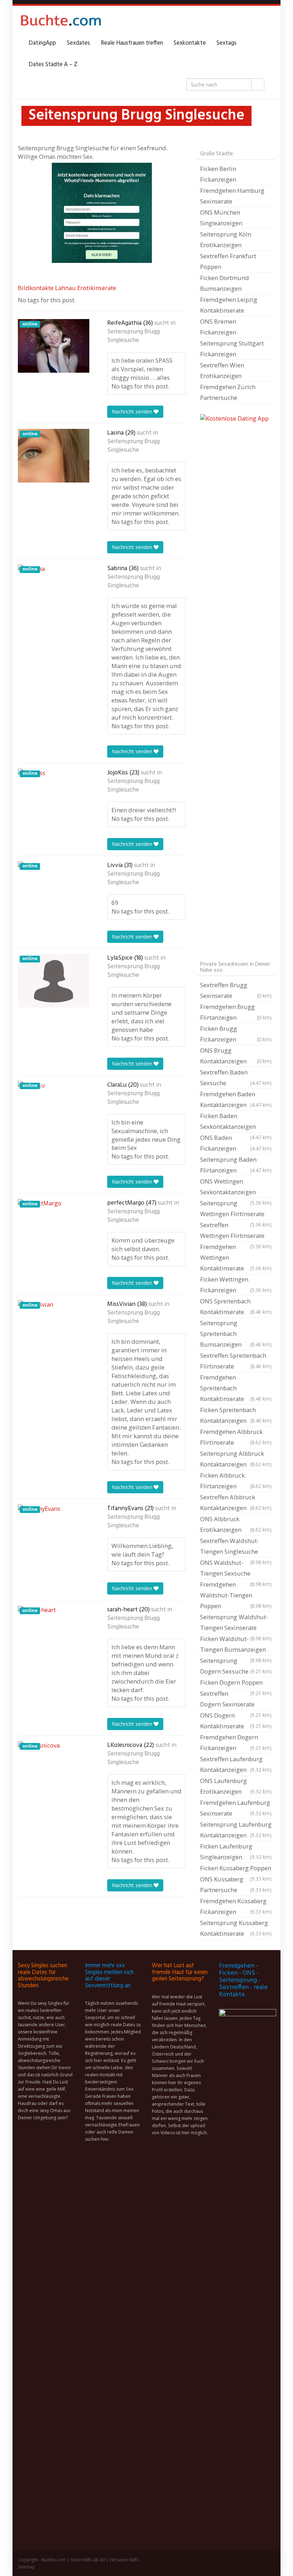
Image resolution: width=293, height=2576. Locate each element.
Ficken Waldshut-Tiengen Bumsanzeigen (236, 1645)
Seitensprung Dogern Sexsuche (236, 1666)
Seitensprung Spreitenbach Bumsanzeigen (236, 1334)
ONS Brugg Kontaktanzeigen (236, 1056)
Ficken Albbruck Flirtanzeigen (236, 1481)
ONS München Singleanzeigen (221, 218)
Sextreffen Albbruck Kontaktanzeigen (236, 1502)
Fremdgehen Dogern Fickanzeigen (236, 1742)
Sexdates (78, 43)
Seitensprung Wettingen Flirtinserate (236, 1209)
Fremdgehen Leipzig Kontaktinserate (229, 305)
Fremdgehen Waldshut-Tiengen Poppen (236, 1595)
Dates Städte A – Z (53, 65)
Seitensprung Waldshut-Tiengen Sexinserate (236, 1623)
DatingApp (42, 43)
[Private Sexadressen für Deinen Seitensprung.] (61, 22)
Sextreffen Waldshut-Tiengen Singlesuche (236, 1547)
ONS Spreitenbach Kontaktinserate (236, 1306)
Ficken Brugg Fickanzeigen (236, 1034)
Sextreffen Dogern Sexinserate (236, 1700)
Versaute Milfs (124, 2560)
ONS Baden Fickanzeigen (236, 1143)
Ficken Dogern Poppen (236, 1683)
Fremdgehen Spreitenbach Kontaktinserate (236, 1388)
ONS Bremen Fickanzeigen (218, 327)
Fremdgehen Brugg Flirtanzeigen (236, 1012)
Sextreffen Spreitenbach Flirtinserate (236, 1361)
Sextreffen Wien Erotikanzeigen (222, 370)
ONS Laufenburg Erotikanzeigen (236, 1786)
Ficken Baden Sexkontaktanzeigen (236, 1122)
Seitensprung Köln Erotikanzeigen (226, 239)
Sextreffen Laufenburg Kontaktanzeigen (236, 1764)
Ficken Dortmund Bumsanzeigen (225, 283)
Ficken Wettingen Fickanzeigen (236, 1285)
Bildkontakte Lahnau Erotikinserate (67, 288)
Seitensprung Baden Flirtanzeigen (236, 1165)
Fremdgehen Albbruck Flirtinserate (236, 1437)
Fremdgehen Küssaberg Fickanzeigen (236, 1906)
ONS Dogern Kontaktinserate (236, 1721)
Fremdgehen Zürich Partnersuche (228, 392)
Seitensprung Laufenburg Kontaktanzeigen (236, 1830)
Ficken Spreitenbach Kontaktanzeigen (236, 1415)
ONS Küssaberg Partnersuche (236, 1884)
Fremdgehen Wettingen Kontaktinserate (236, 1257)
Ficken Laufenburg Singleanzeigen (236, 1852)
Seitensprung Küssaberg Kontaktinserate (236, 1928)
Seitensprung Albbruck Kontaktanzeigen (236, 1459)
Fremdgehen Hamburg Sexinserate (232, 196)
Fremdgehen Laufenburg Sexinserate (236, 1808)
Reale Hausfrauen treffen (132, 43)
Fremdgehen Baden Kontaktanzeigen (236, 1099)
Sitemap (26, 2567)
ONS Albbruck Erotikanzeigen (236, 1524)
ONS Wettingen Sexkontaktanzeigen (236, 1187)
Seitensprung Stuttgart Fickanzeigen (232, 349)
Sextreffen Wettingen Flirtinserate (236, 1231)
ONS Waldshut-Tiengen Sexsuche (236, 1569)
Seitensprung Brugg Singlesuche (133, 336)
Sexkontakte (190, 43)
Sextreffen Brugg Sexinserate (236, 990)
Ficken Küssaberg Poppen (236, 1869)
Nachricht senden (133, 412)
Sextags (227, 43)
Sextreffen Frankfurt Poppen (228, 261)
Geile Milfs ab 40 (88, 2560)
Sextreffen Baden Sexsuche (236, 1078)
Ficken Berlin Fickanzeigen (218, 174)
